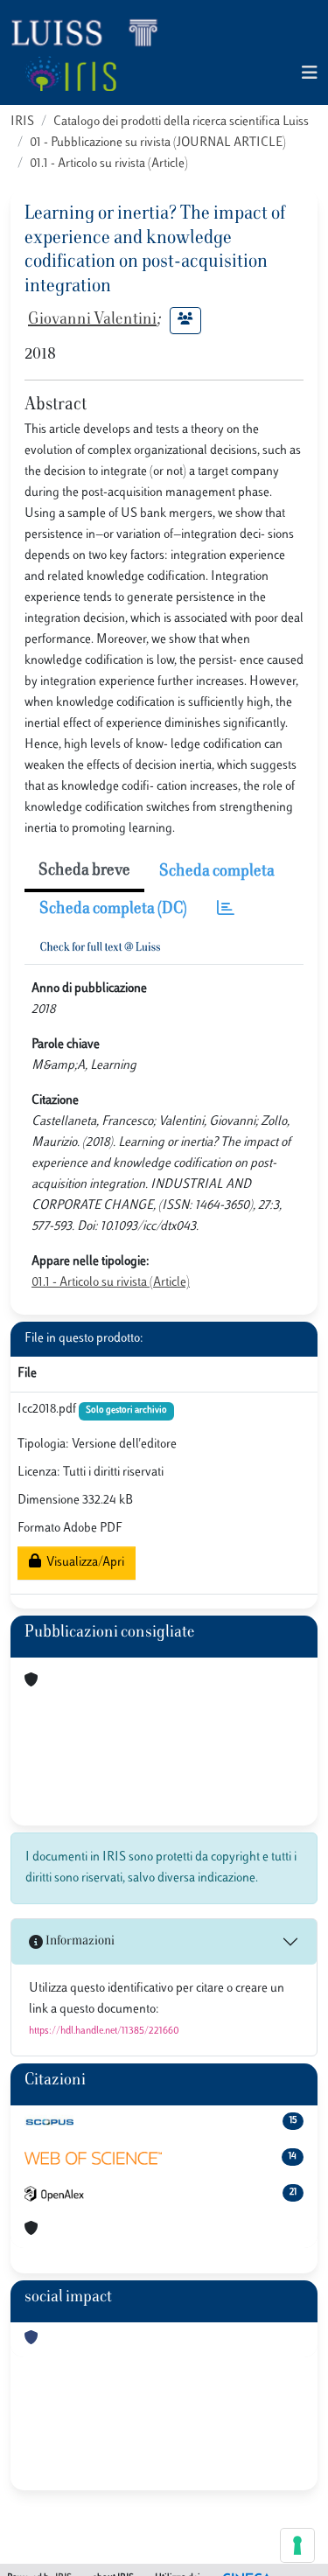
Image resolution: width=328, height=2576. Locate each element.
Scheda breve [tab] (84, 871)
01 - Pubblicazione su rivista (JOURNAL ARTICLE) (158, 143)
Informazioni (79, 1941)
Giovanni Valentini (92, 320)
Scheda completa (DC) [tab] (113, 910)
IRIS (22, 122)
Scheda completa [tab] (217, 872)
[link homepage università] (70, 73)
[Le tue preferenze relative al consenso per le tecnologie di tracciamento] (297, 2545)
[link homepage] (92, 31)
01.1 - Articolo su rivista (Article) (109, 164)
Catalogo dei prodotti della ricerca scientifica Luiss (181, 122)
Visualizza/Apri (83, 1563)
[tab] (226, 910)
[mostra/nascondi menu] (310, 74)
